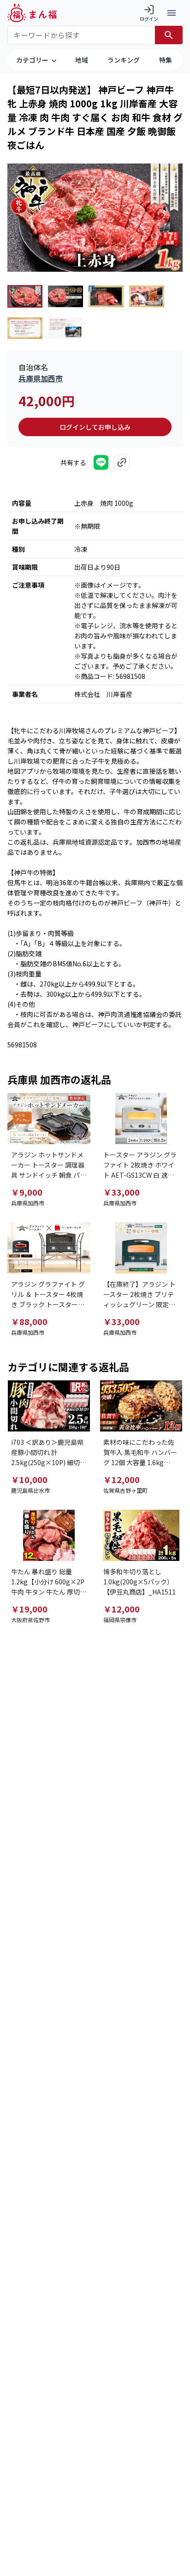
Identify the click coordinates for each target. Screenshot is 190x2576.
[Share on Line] (101, 462)
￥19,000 (29, 1609)
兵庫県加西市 (41, 378)
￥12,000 (122, 1479)
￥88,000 (29, 1321)
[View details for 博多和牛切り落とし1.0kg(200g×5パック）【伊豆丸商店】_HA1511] (141, 1535)
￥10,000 (29, 1479)
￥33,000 (122, 1192)
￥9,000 (27, 1192)
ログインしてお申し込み (95, 427)
